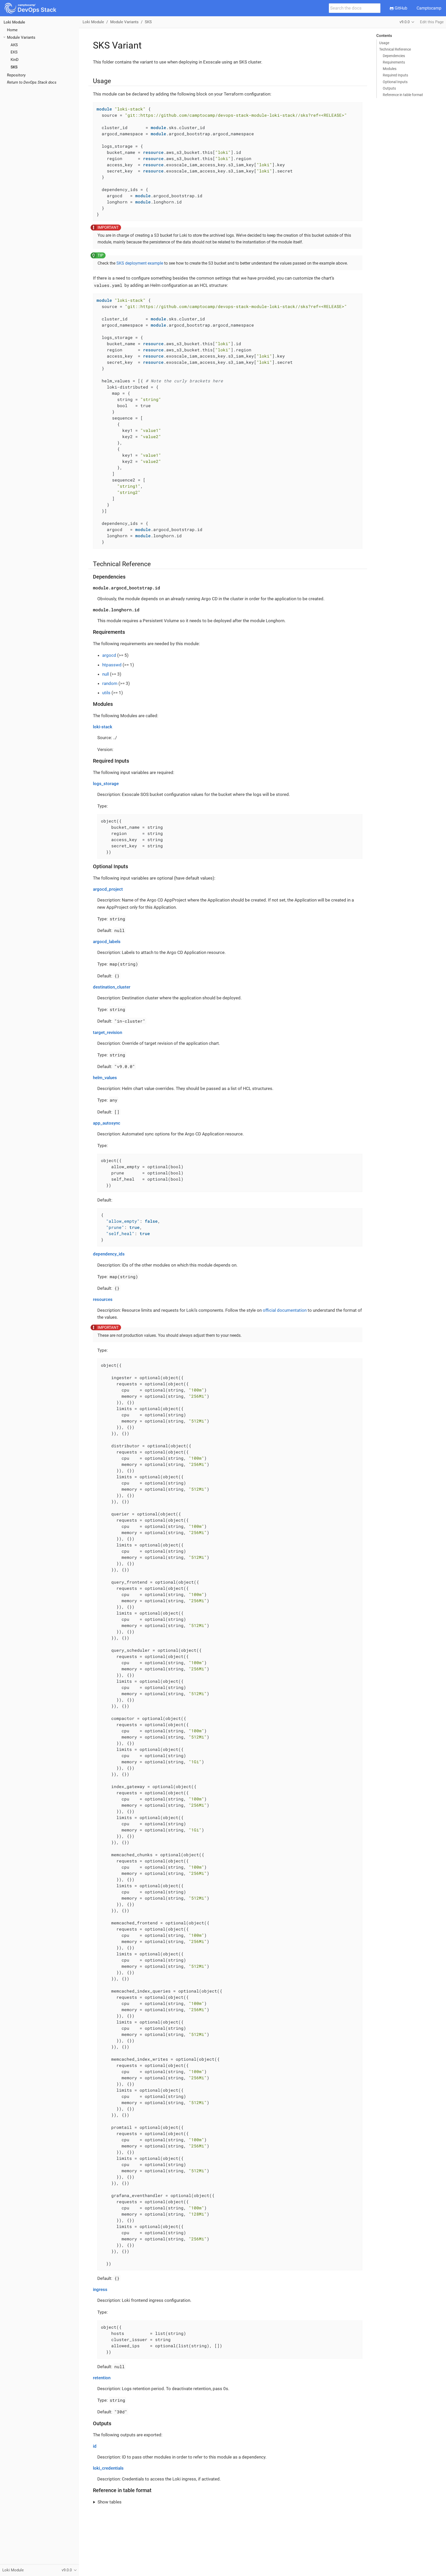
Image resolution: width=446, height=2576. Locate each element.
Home (12, 30)
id (95, 2446)
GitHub (400, 8)
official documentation (285, 1310)
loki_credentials (108, 2468)
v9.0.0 (405, 22)
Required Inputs (395, 75)
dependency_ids (109, 1254)
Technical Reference (395, 49)
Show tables (110, 2502)
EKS (14, 52)
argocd (109, 655)
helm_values (105, 1078)
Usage (384, 43)
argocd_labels (107, 942)
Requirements (394, 62)
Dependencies (394, 56)
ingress (100, 2289)
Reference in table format (403, 95)
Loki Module (14, 22)
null (106, 674)
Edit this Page (432, 22)
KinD (15, 60)
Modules (390, 69)
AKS (14, 45)
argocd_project (108, 889)
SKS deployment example (140, 263)
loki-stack (103, 727)
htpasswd (112, 665)
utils (106, 693)
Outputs (389, 88)
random (110, 683)
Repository (16, 75)
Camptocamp (429, 8)
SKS (14, 67)
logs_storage (106, 784)
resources (103, 1299)
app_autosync (107, 1123)
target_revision (107, 1032)
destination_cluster (112, 987)
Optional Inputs (395, 82)
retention (102, 2378)
